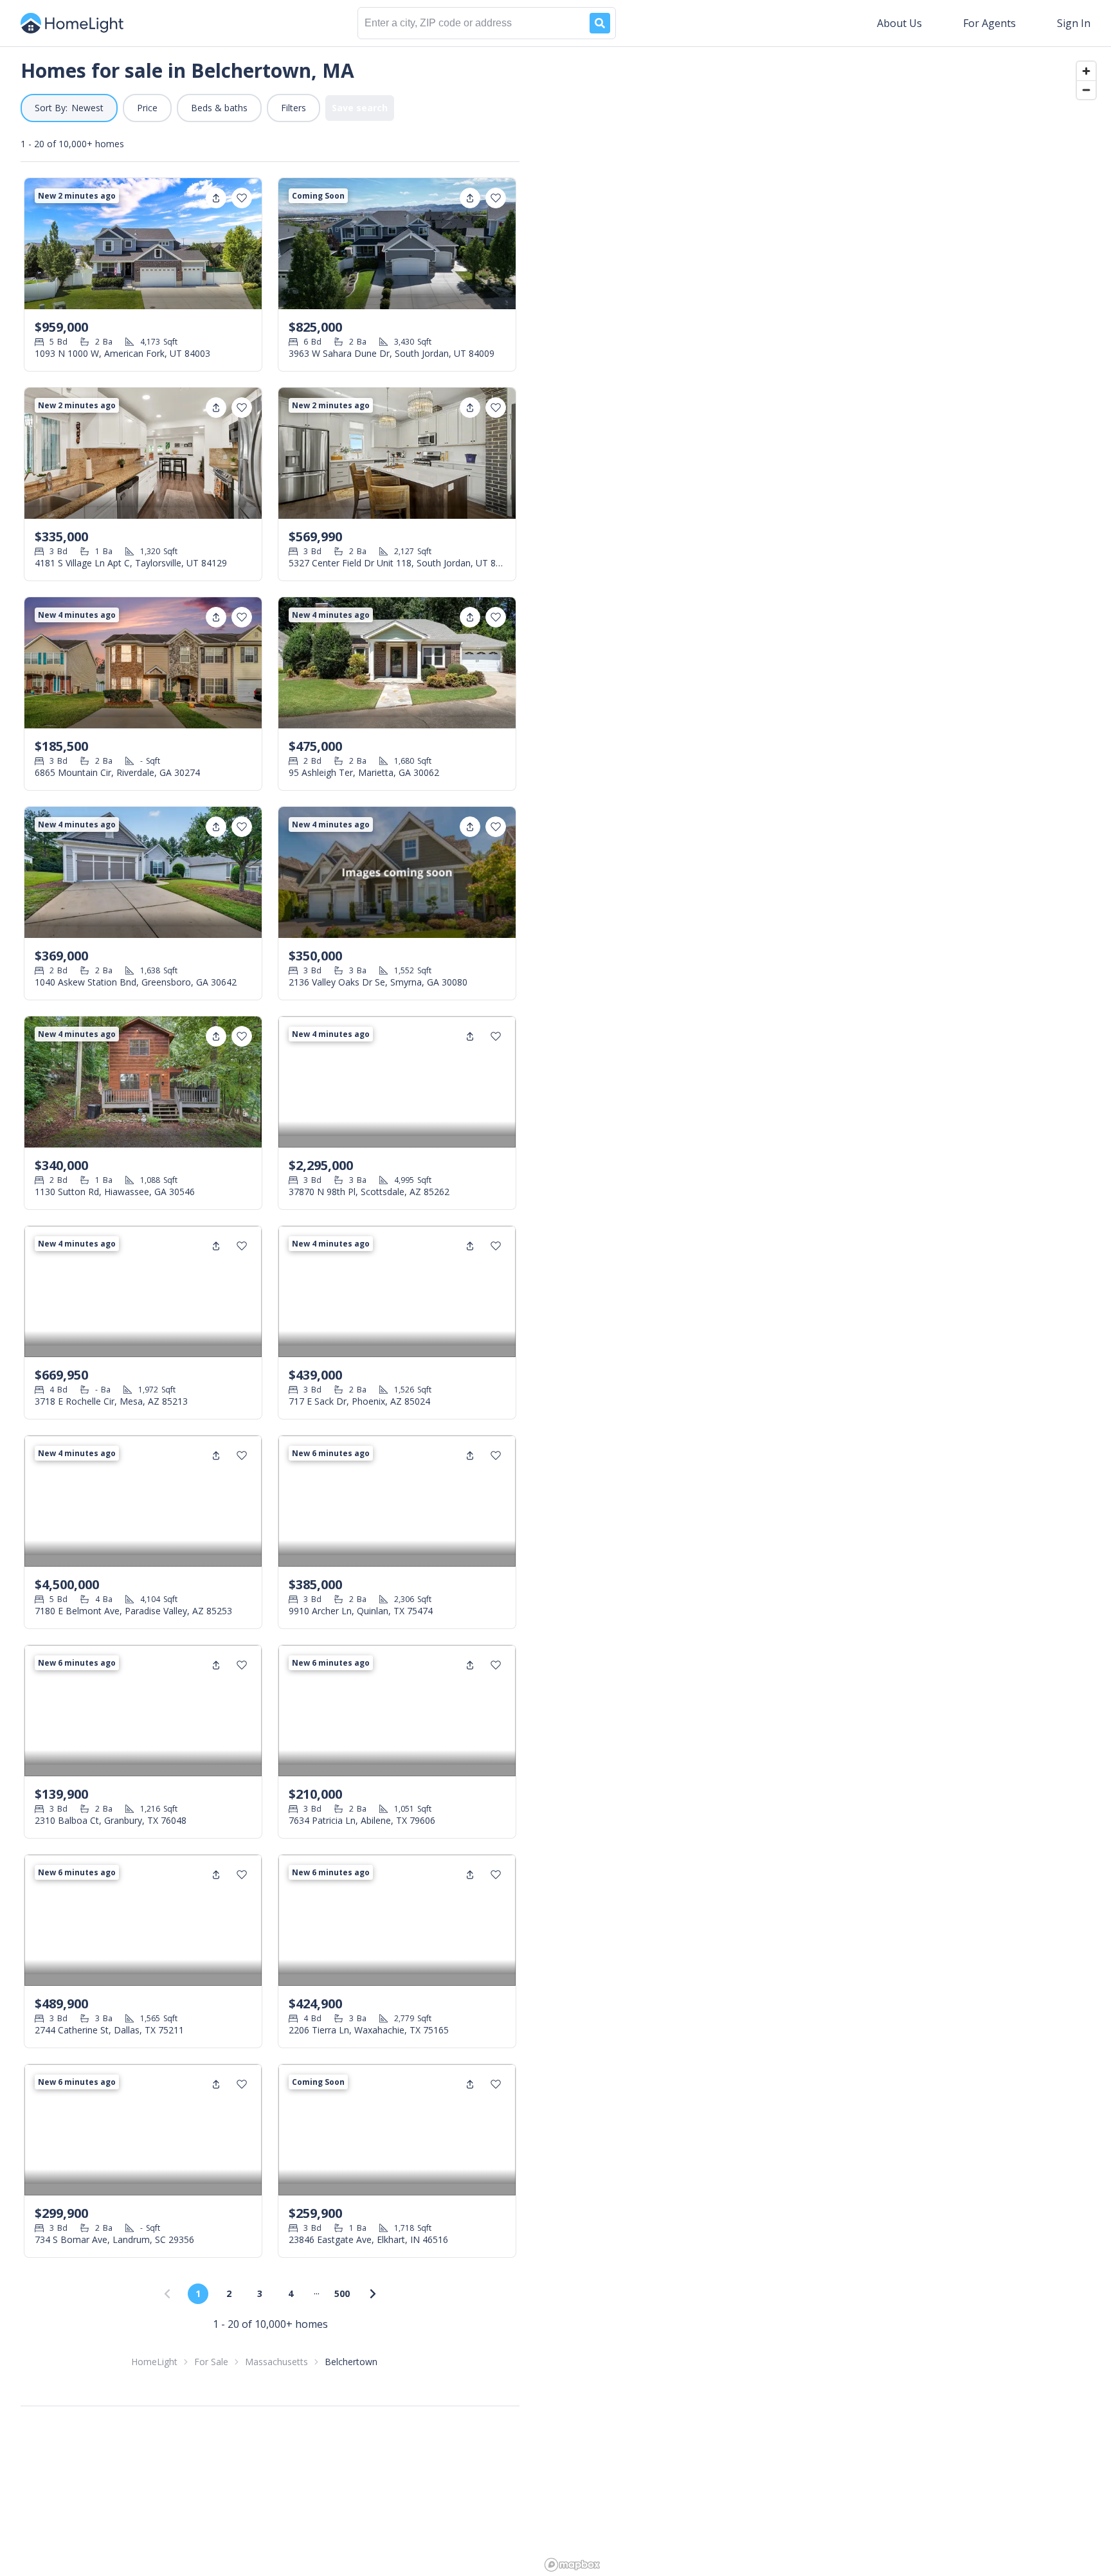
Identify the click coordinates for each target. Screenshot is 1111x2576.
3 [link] (260, 2293)
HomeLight (154, 2362)
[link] (373, 2294)
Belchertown (351, 2362)
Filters (294, 108)
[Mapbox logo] (572, 2565)
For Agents (989, 23)
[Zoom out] (1086, 90)
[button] (69, 108)
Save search (360, 108)
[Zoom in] (1086, 71)
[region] (826, 1311)
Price (147, 108)
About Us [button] (899, 23)
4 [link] (291, 2293)
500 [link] (342, 2293)
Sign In (1074, 23)
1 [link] (198, 2293)
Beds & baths (219, 108)
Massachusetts (276, 2362)
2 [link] (229, 2293)
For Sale (211, 2362)
